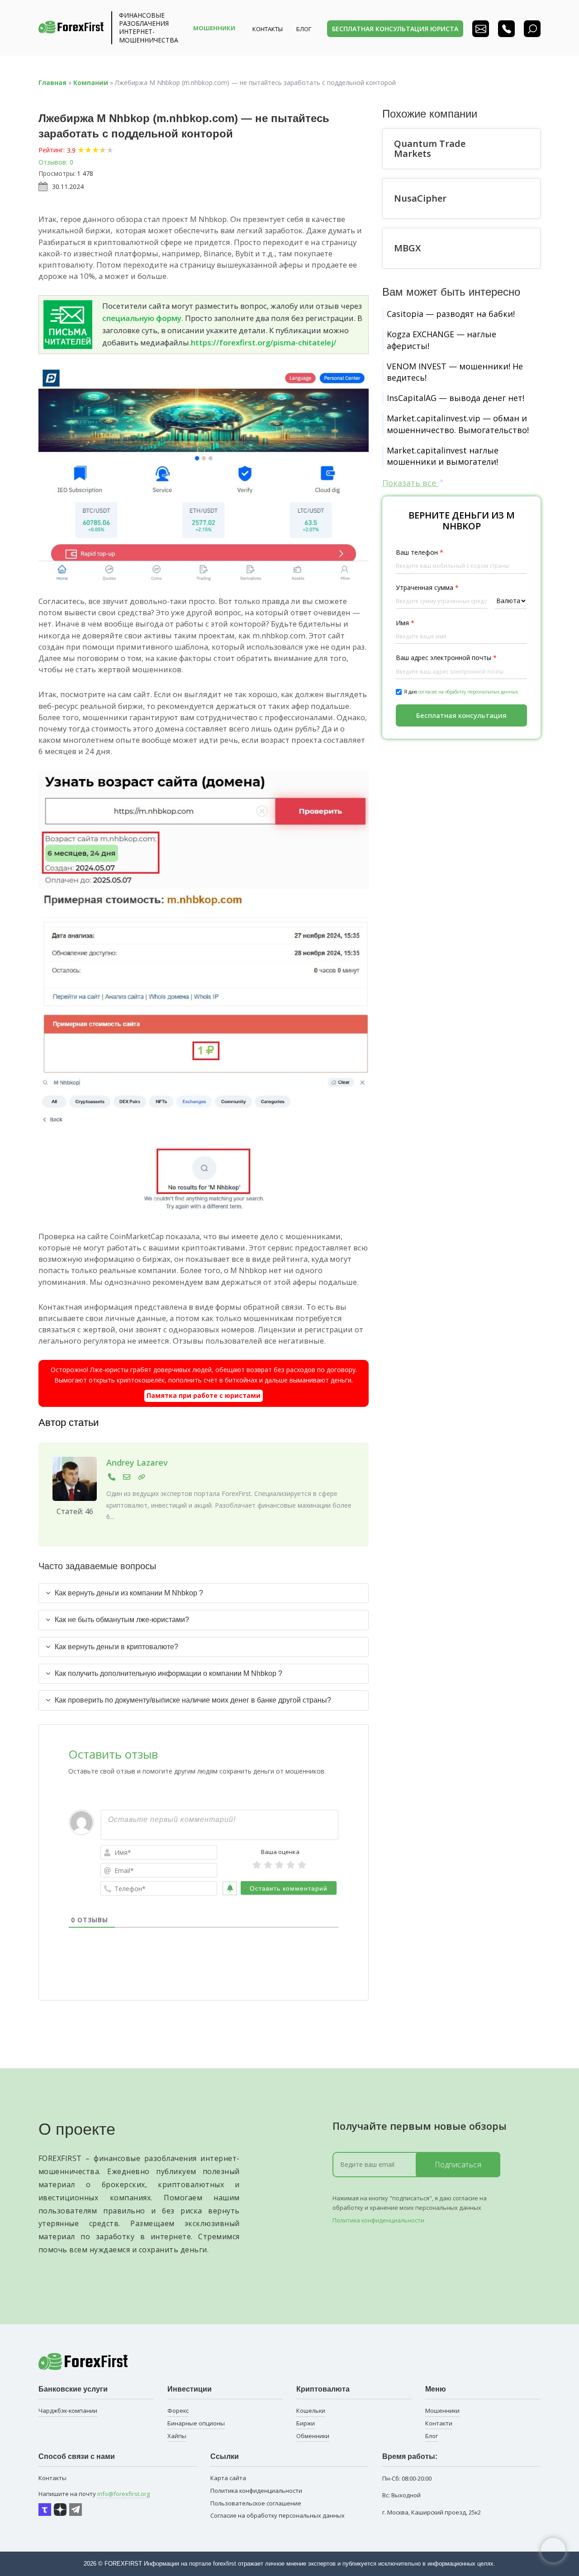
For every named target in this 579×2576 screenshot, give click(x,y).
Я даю (462, 692)
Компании (91, 83)
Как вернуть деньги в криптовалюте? (116, 1647)
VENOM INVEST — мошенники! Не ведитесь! (455, 372)
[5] (302, 1865)
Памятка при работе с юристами (204, 1395)
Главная (52, 83)
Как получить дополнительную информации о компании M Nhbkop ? (168, 1673)
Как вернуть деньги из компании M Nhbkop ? (129, 1593)
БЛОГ (304, 29)
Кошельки (311, 2411)
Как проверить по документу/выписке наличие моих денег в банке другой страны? (193, 1700)
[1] (257, 1865)
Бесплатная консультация (461, 715)
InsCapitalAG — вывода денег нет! (456, 398)
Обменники (313, 2436)
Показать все (410, 483)
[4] (291, 1865)
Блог (432, 2436)
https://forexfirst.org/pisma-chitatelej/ (264, 342)
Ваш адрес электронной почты (446, 658)
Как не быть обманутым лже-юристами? (122, 1620)
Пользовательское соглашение (256, 2503)
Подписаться (458, 2165)
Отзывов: (53, 162)
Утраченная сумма (427, 587)
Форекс (178, 2411)
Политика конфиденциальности (378, 2220)
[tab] (204, 1593)
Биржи (306, 2423)
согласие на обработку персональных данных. (469, 692)
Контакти (439, 2423)
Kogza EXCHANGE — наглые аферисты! (441, 340)
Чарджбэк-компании (68, 2411)
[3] (279, 1865)
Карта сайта (228, 2478)
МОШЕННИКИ (214, 28)
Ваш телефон (420, 552)
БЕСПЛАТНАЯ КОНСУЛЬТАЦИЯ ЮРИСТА (395, 29)
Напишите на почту (94, 2494)
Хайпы (177, 2436)
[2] (268, 1865)
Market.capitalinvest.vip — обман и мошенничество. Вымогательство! (458, 424)
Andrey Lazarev (137, 1463)
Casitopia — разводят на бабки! (451, 314)
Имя (405, 623)
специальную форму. (143, 318)
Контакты (268, 29)
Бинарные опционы (196, 2423)
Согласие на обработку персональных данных (278, 2515)
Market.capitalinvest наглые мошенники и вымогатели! (443, 456)
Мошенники (442, 2411)
